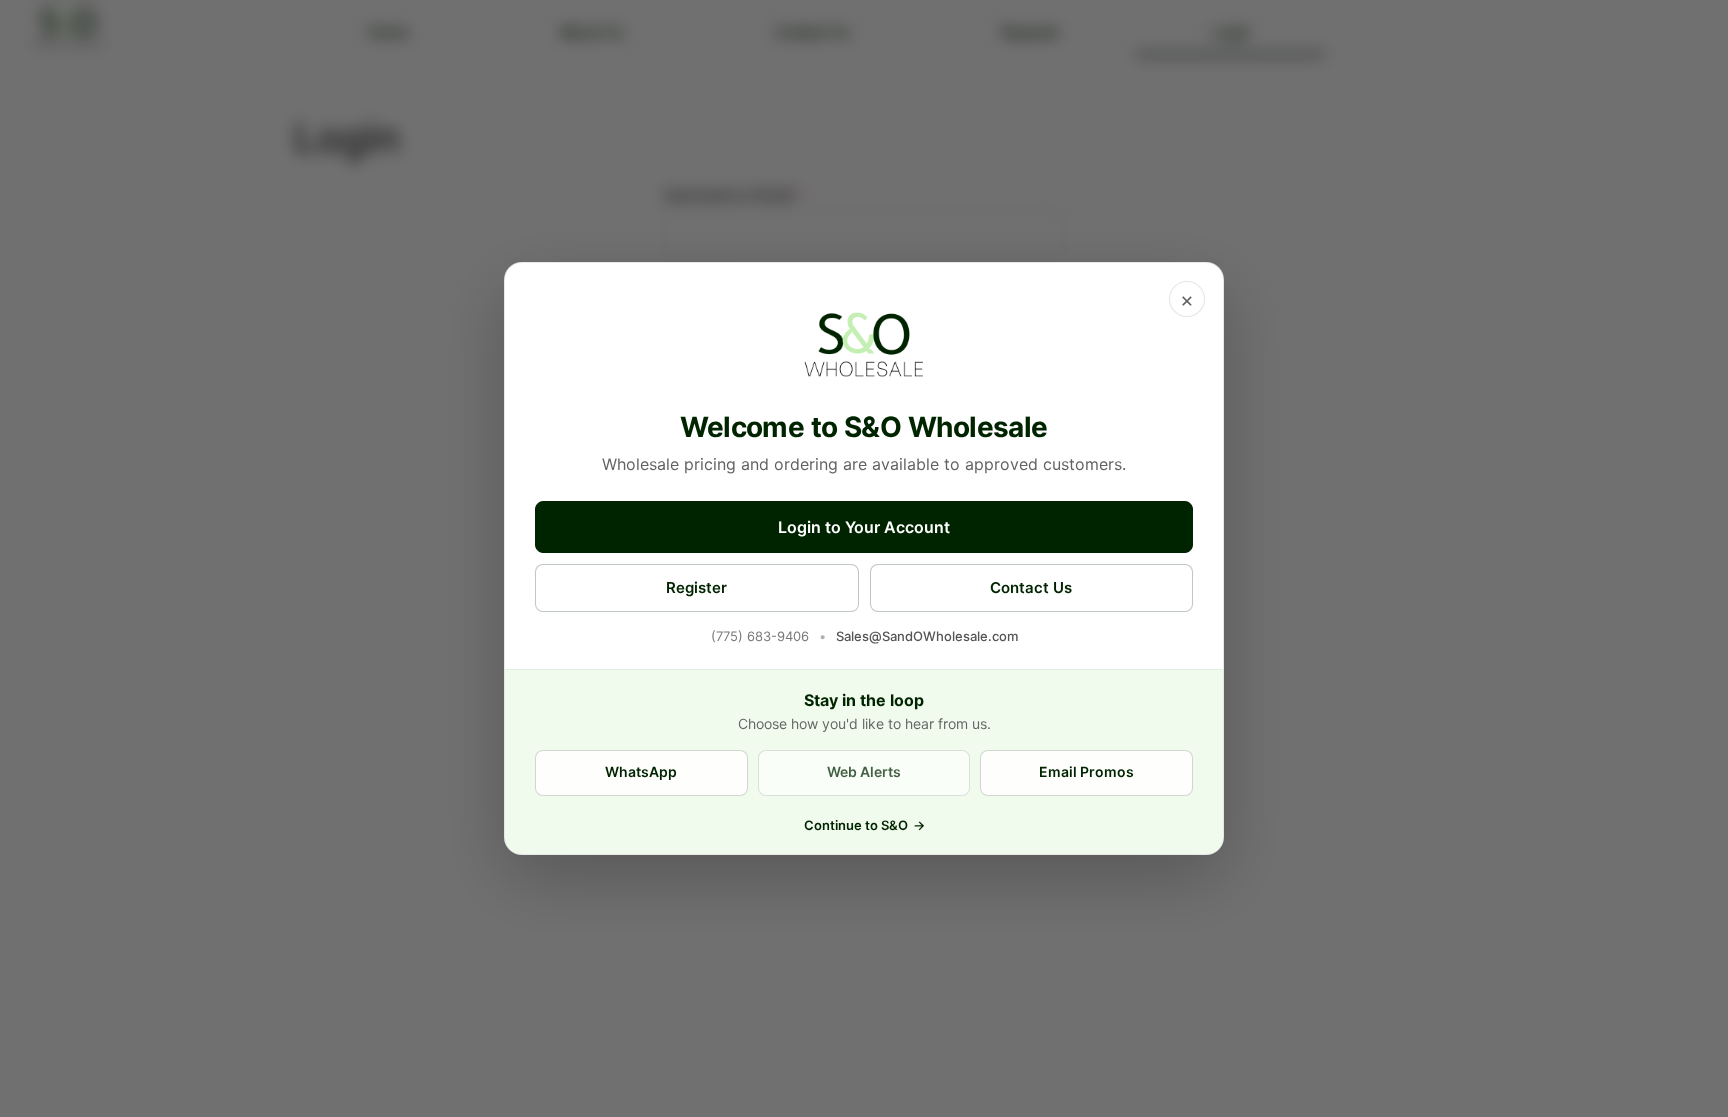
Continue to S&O (864, 825)
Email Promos (1086, 771)
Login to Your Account (864, 527)
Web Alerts (864, 771)
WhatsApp (641, 771)
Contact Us (1031, 587)
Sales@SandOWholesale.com (927, 636)
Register (696, 587)
